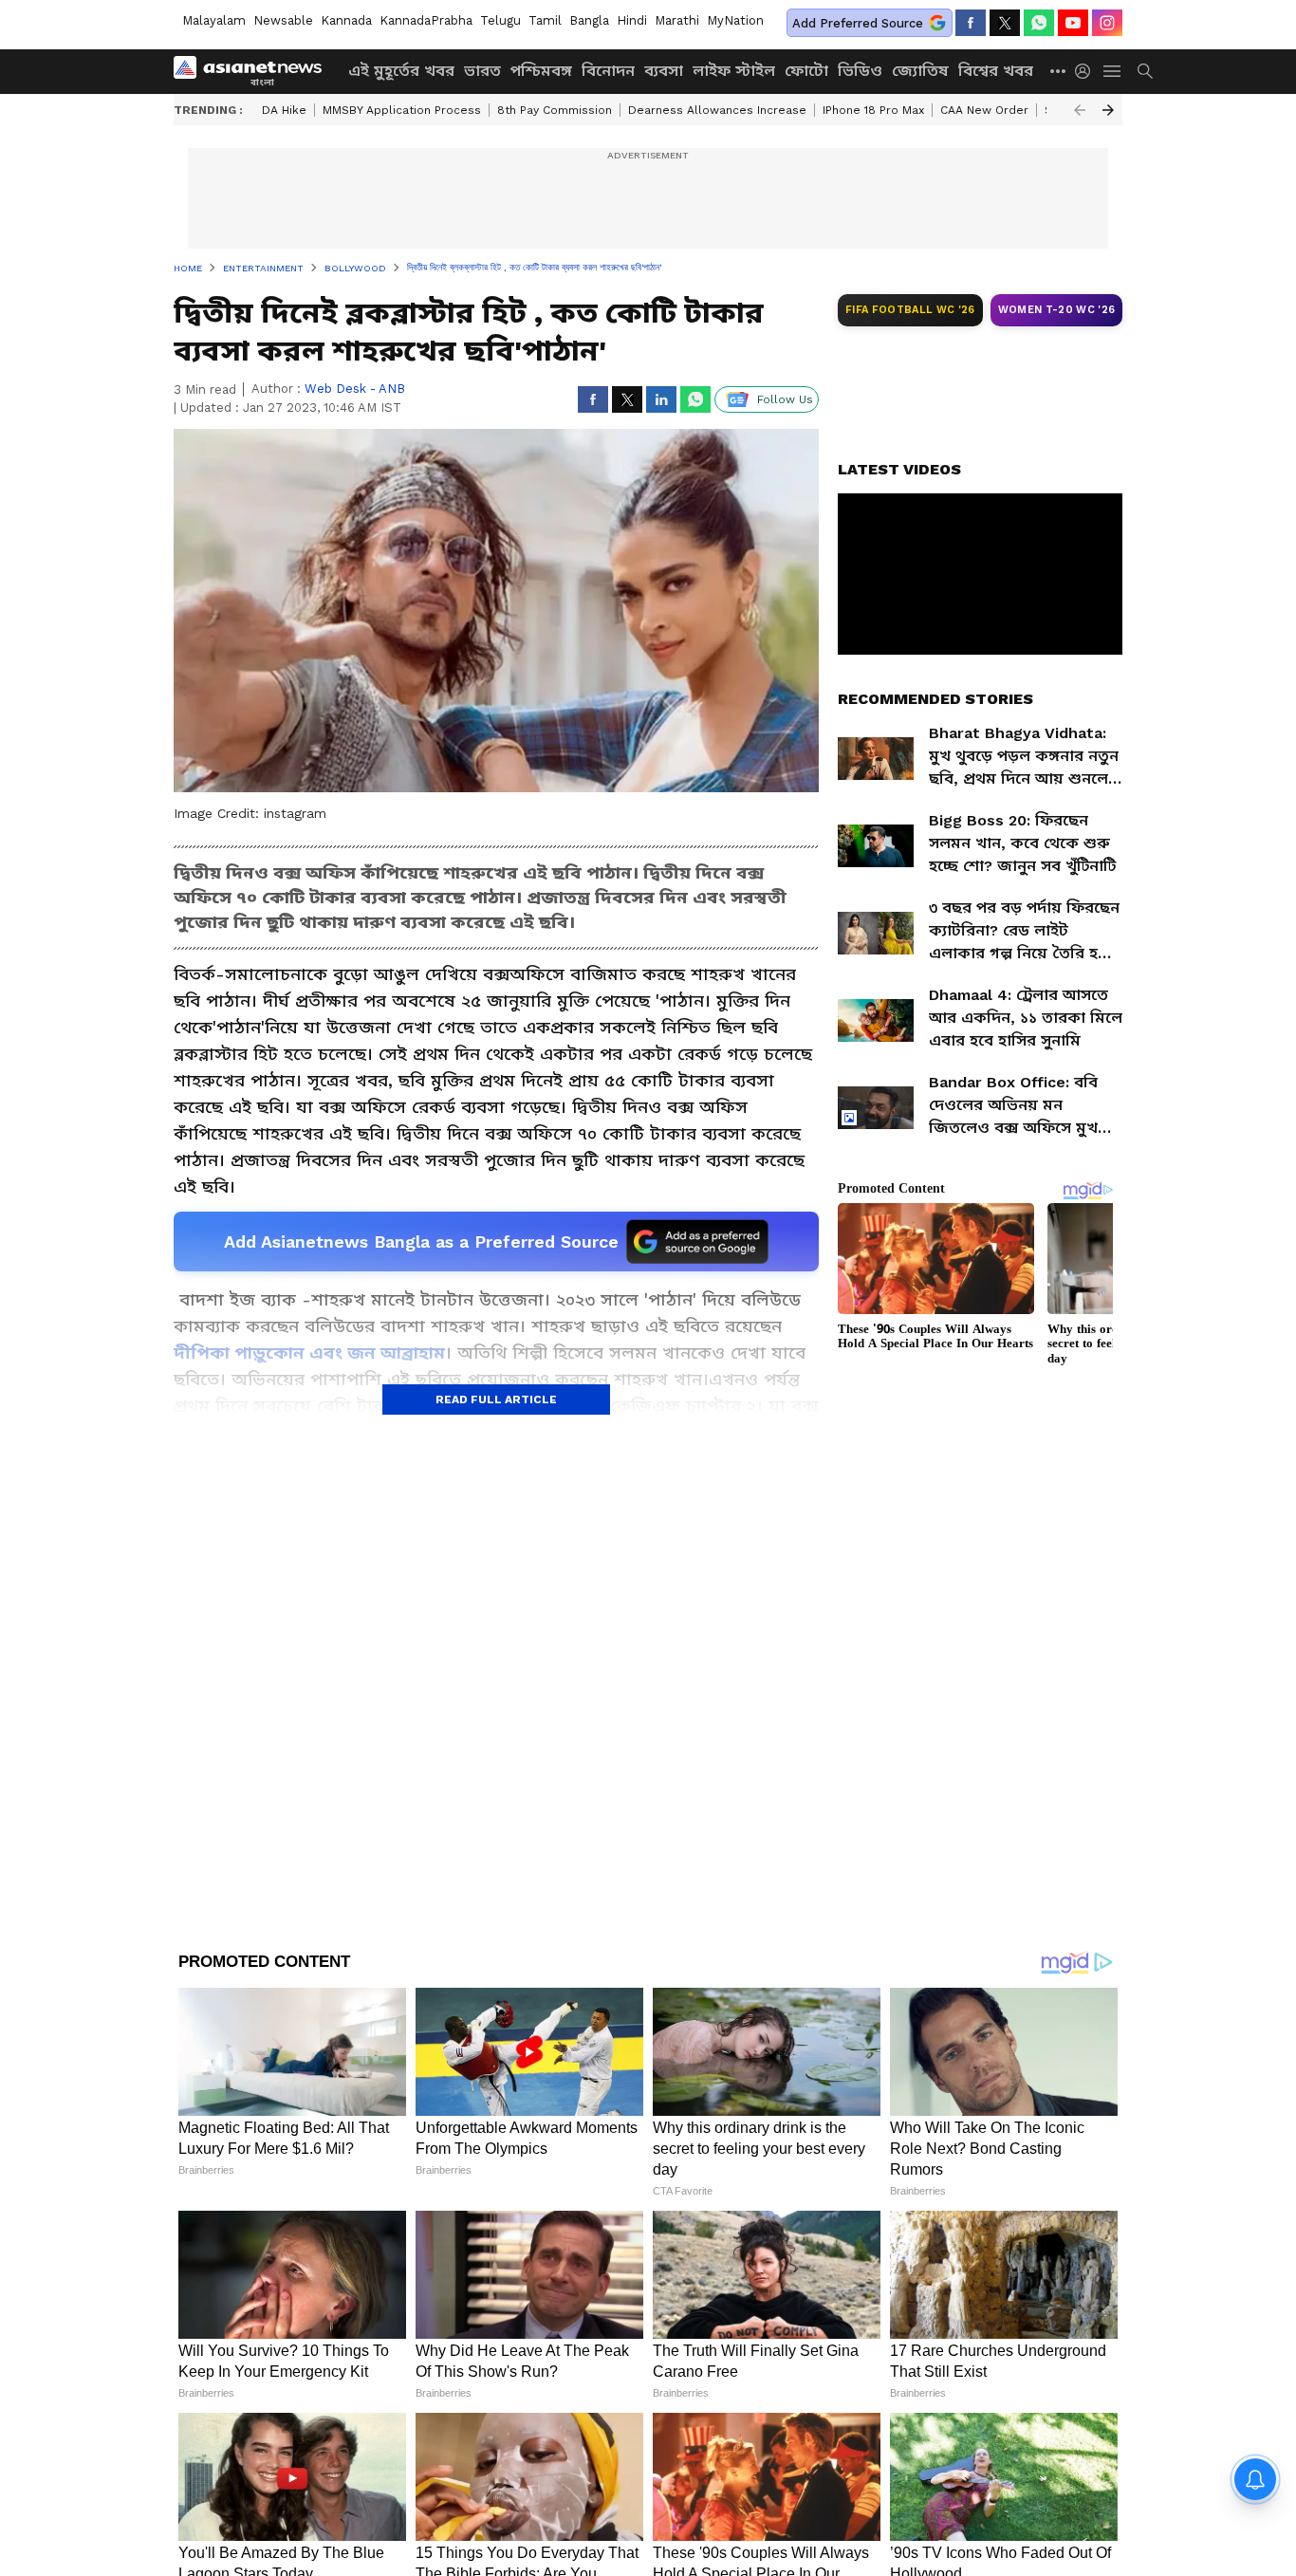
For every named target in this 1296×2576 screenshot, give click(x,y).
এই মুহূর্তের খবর (401, 71)
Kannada (346, 20)
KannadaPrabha (426, 20)
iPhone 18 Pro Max (873, 110)
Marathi (677, 20)
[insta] (1107, 23)
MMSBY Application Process (402, 110)
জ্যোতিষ (920, 71)
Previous (1080, 110)
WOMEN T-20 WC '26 (1057, 310)
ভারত (482, 71)
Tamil (545, 20)
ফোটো (806, 71)
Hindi (632, 20)
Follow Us (785, 399)
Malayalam (214, 20)
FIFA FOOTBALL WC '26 (910, 310)
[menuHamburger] (1113, 71)
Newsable (283, 20)
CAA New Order (984, 110)
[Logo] (254, 71)
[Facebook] (971, 23)
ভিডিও (860, 71)
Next (1108, 110)
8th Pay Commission (555, 110)
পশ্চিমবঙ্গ (541, 71)
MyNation (735, 20)
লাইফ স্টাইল (734, 71)
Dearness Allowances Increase (717, 110)
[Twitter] (1005, 23)
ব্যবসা (664, 71)
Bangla (589, 20)
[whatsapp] (1039, 23)
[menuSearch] (1145, 71)
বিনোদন (608, 71)
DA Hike (284, 110)
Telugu (500, 20)
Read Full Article (496, 1399)
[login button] (1087, 71)
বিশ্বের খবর (996, 71)
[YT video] (1073, 23)
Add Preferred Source (858, 23)
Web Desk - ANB (355, 389)
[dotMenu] (1059, 71)
